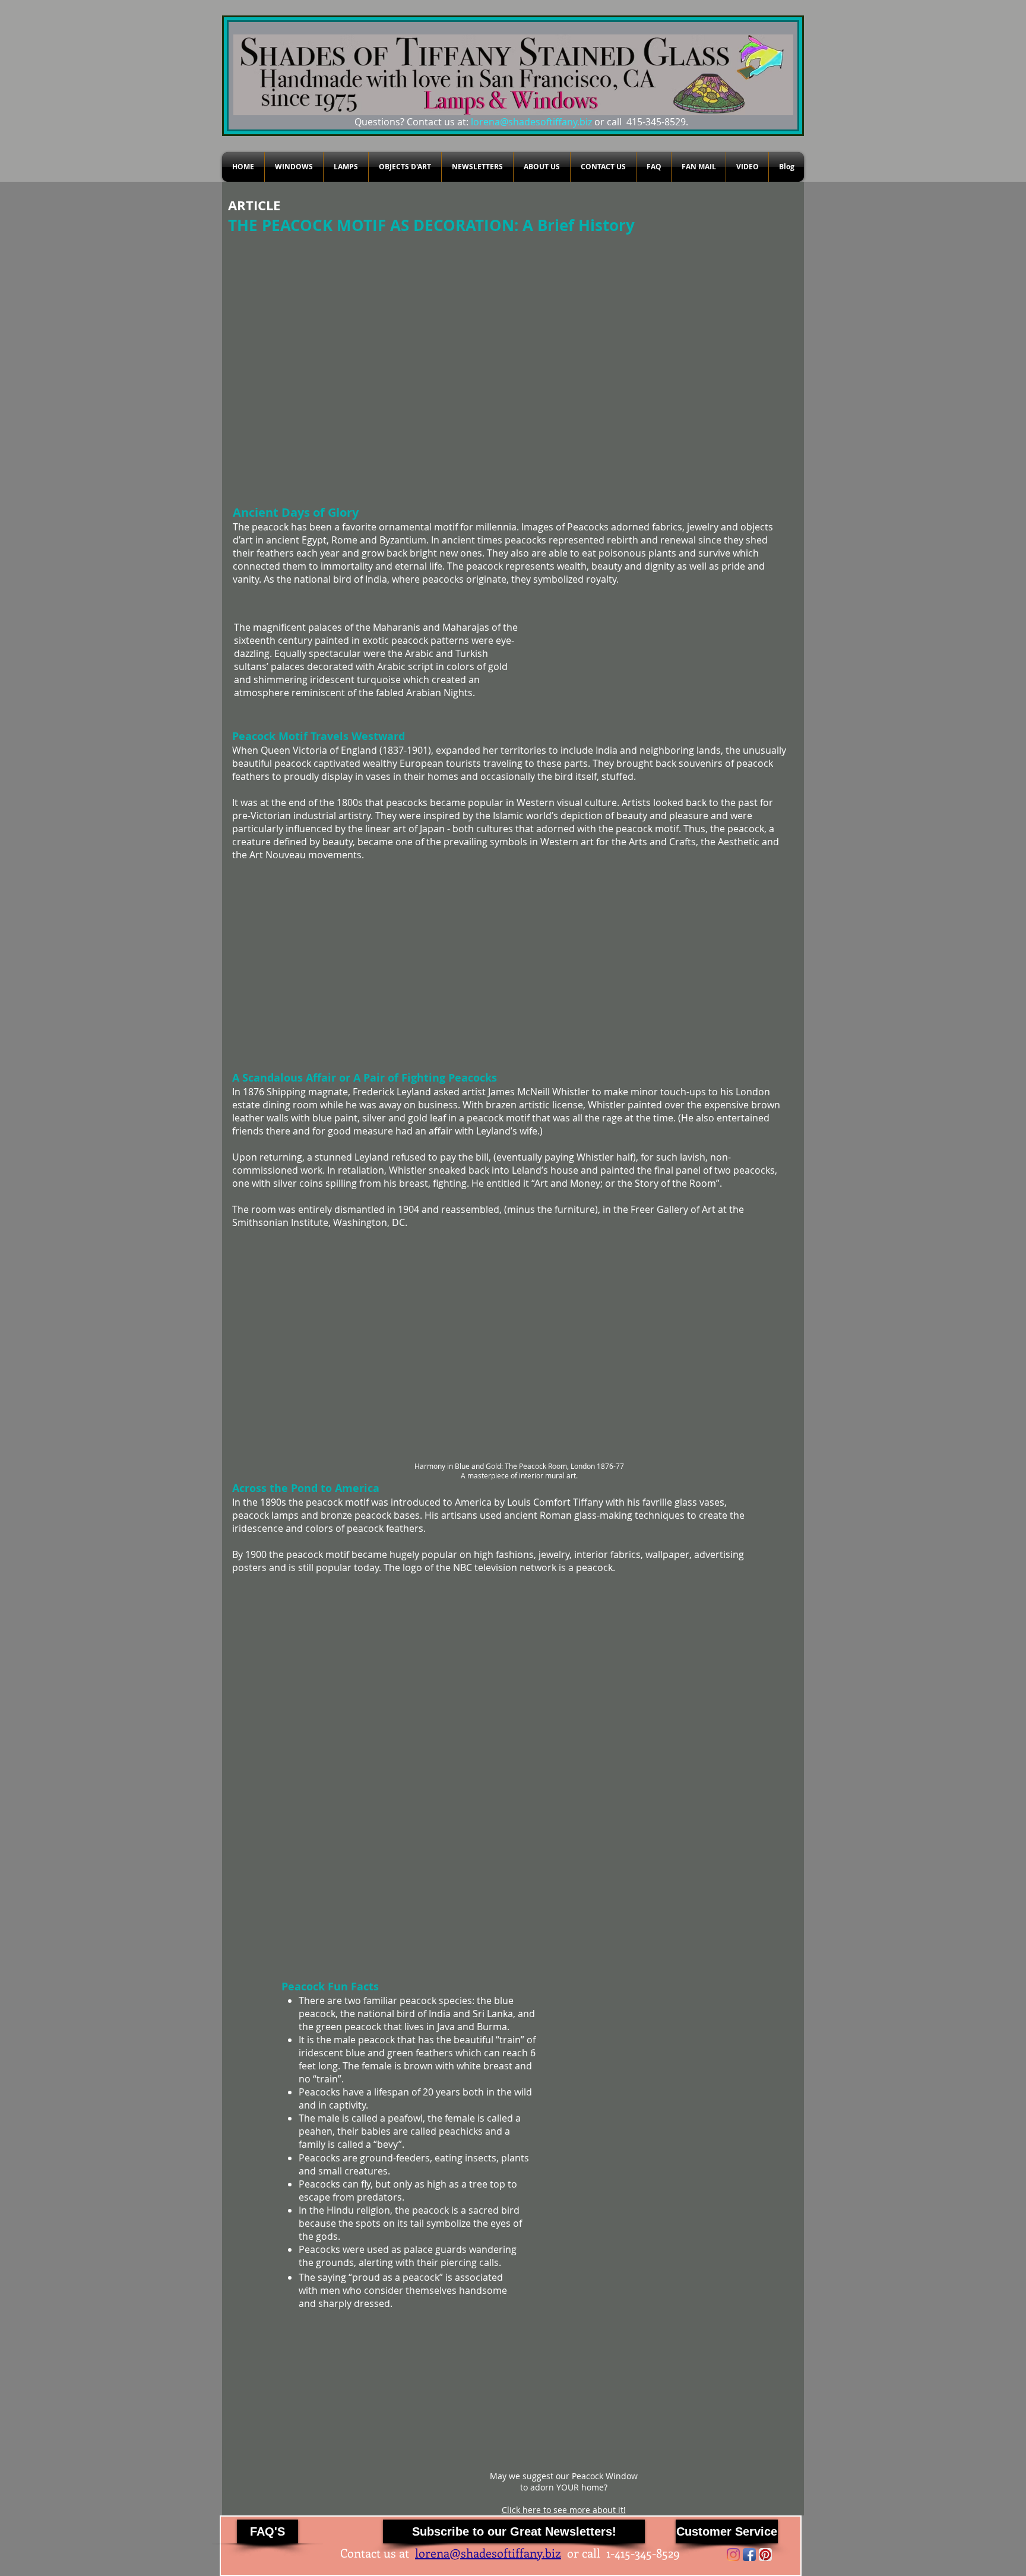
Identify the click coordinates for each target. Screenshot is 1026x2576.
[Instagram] (733, 2555)
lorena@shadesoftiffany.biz (531, 122)
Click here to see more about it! (564, 2510)
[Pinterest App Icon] (765, 2555)
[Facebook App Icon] (749, 2555)
